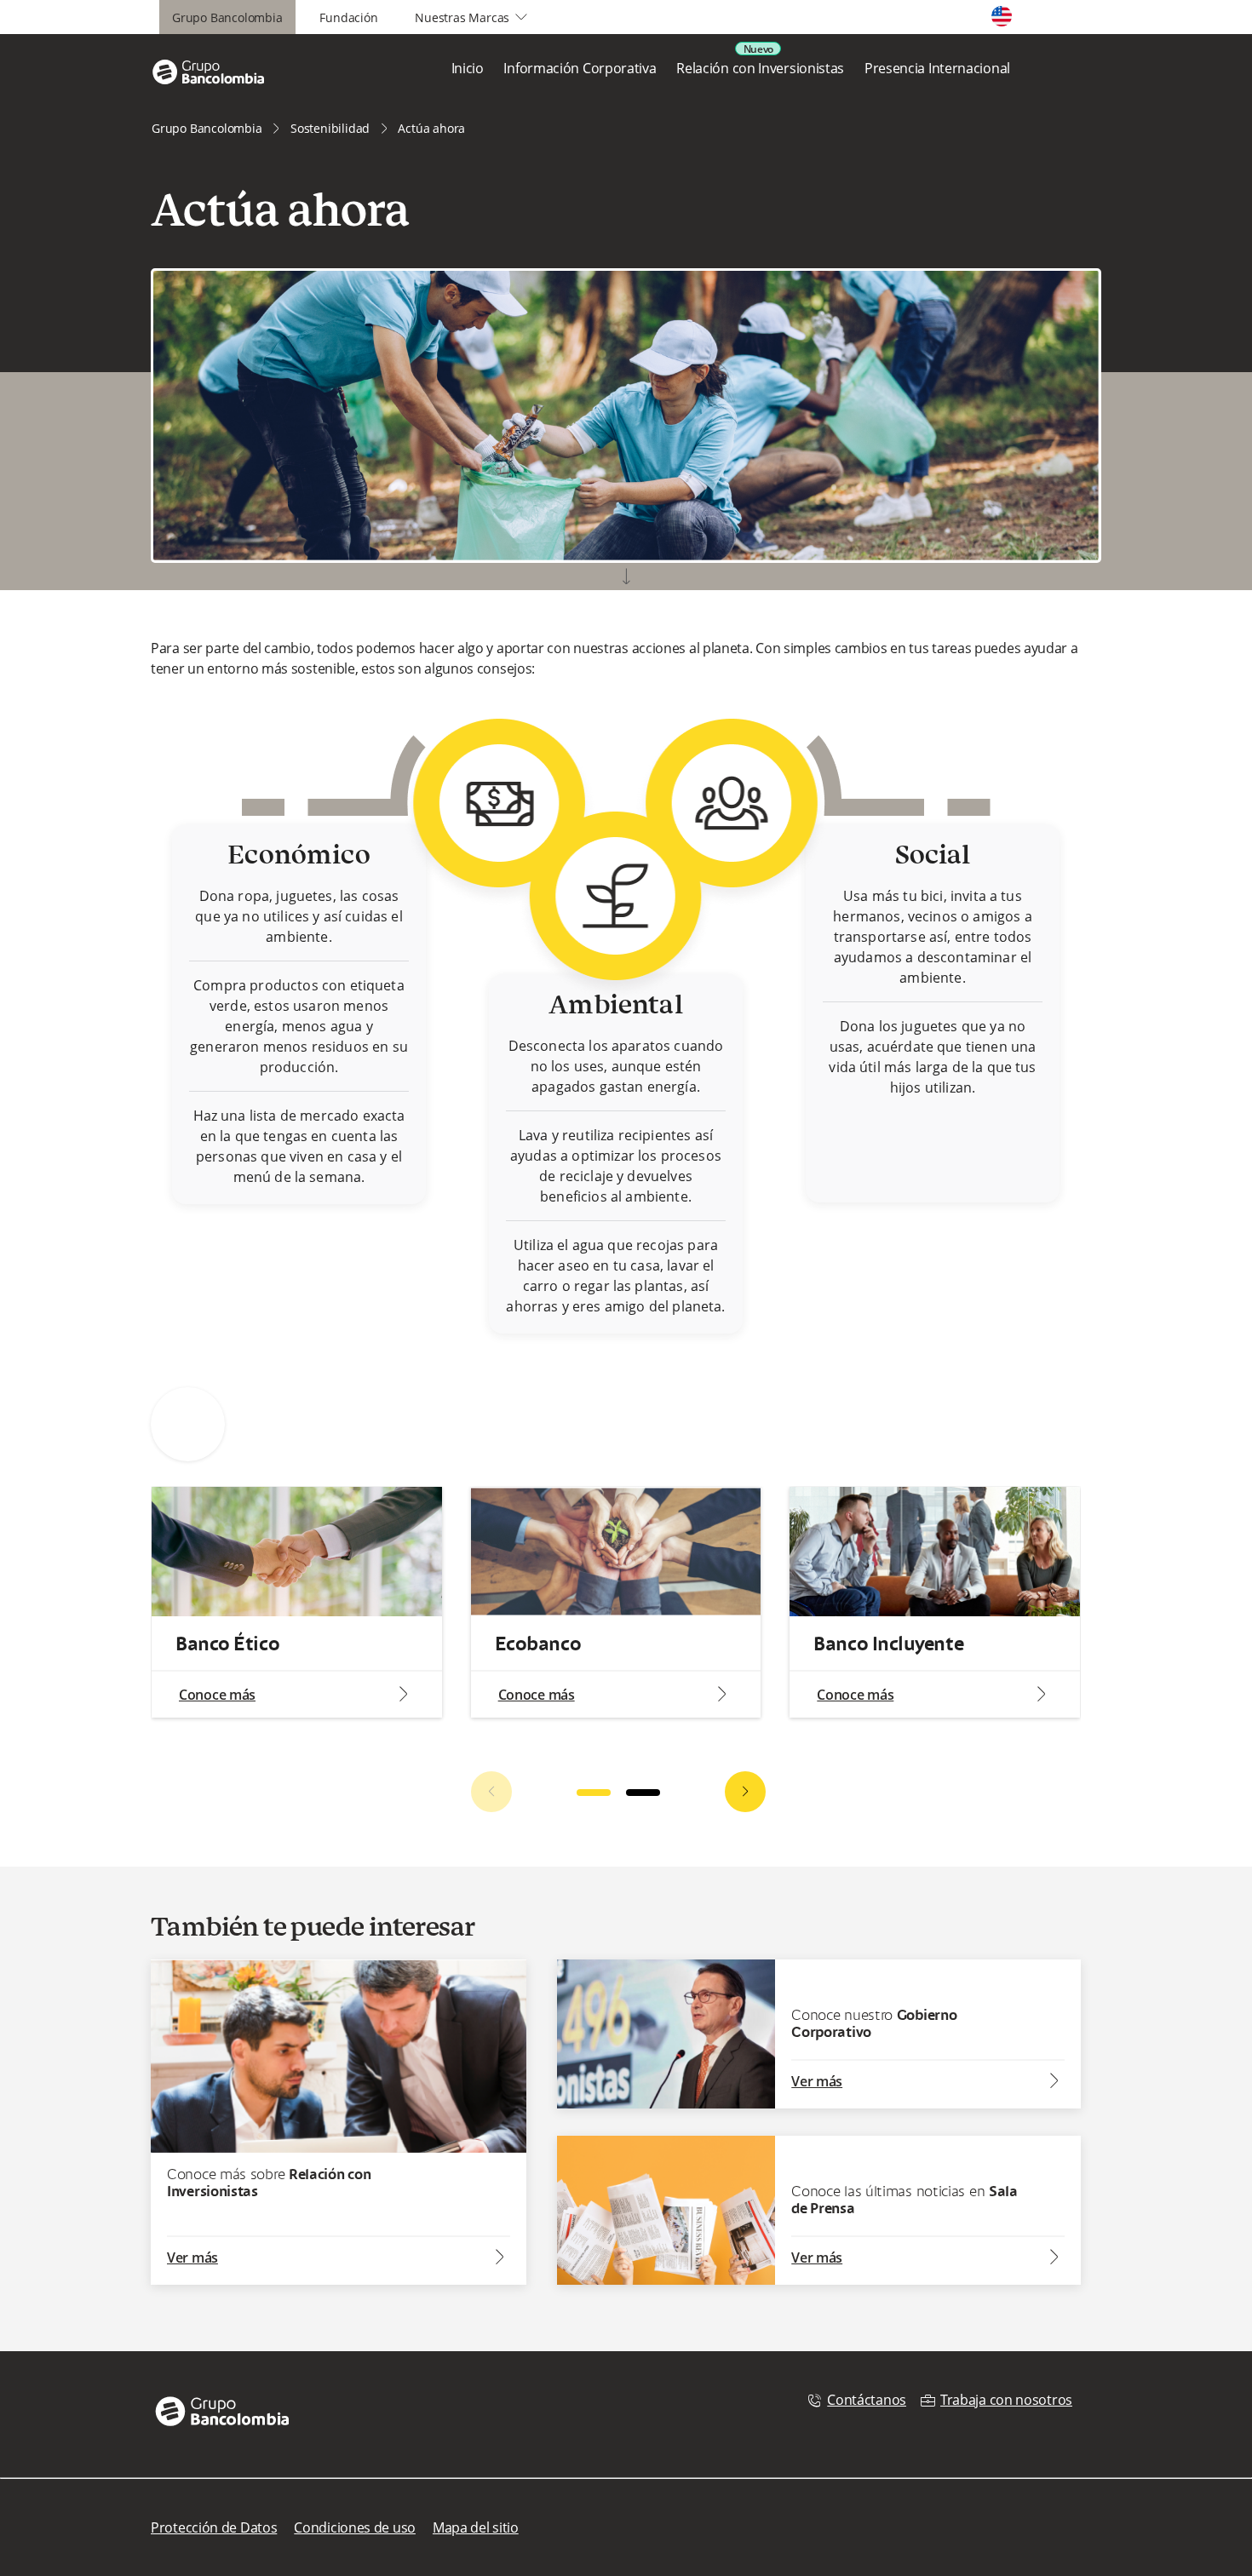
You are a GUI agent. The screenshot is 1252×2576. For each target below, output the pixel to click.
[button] (745, 1792)
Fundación (348, 17)
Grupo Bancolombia (227, 17)
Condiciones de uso (355, 2527)
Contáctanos (867, 2400)
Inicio (468, 68)
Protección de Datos (214, 2527)
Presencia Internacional (937, 68)
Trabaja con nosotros (1006, 2400)
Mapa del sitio (476, 2527)
